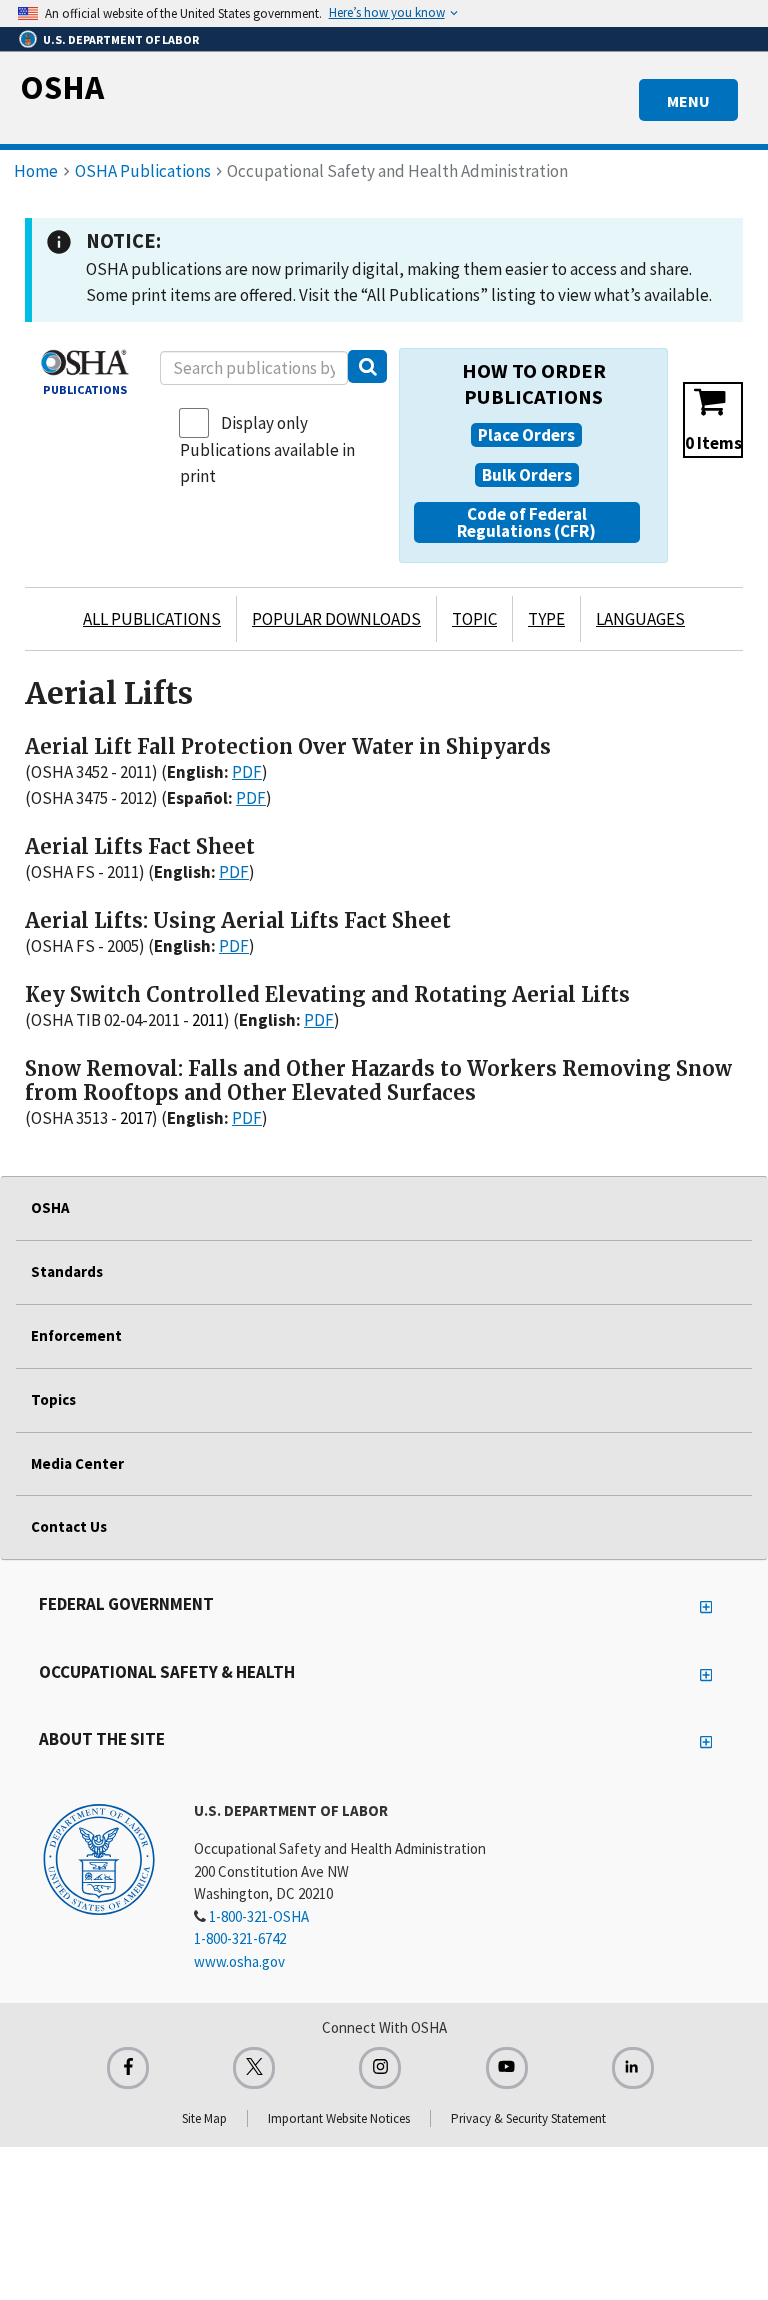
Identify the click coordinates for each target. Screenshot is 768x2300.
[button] (526, 435)
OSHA (62, 87)
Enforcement (76, 1335)
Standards (67, 1271)
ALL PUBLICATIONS (152, 619)
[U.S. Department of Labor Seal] (99, 1858)
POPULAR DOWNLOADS (336, 619)
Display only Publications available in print (267, 449)
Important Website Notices (339, 2118)
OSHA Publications (143, 171)
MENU (688, 101)
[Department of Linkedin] (633, 2068)
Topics (53, 1399)
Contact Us (69, 1526)
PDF (247, 772)
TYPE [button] (546, 619)
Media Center (77, 1463)
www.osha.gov (239, 1961)
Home (36, 171)
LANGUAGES (640, 619)
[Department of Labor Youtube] (507, 2068)
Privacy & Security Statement (528, 2118)
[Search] (367, 366)
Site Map (204, 2118)
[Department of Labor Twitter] (254, 2068)
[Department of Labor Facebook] (128, 2068)
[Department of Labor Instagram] (380, 2068)
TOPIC (474, 619)
